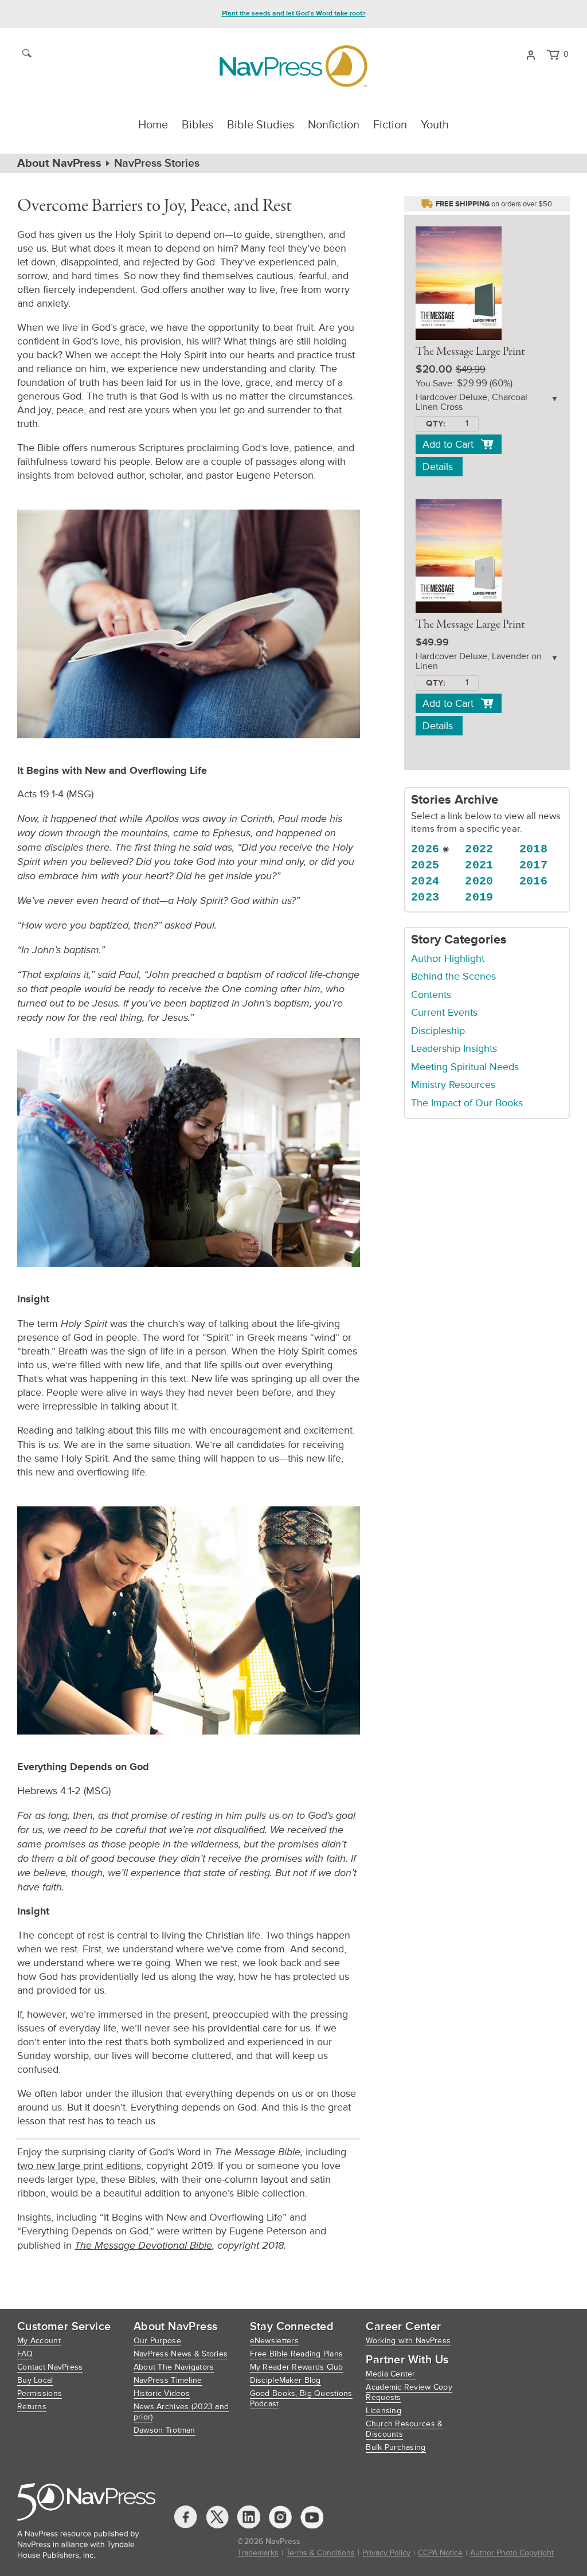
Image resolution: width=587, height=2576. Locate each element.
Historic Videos (162, 2393)
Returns (32, 2407)
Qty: (436, 424)
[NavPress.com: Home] (293, 66)
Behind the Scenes (453, 976)
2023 (425, 897)
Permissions (40, 2393)
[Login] (531, 54)
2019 (479, 897)
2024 (425, 881)
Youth (435, 125)
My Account (39, 2341)
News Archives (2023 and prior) (181, 2412)
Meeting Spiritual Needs (465, 1067)
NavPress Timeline (168, 2380)
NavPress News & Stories (181, 2354)
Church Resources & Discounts (404, 2429)
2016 (534, 881)
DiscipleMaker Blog (285, 2380)
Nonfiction (334, 125)
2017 (534, 865)
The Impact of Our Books (467, 1103)
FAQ (25, 2354)
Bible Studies (261, 125)
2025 (425, 865)
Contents (431, 995)
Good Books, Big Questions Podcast (301, 2399)
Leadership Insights (454, 1048)
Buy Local (35, 2380)
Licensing (383, 2411)
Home (153, 125)
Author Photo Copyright (512, 2553)
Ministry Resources (453, 1085)
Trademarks (258, 2553)
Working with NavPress (408, 2341)
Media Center (390, 2374)
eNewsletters (274, 2341)
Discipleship (438, 1031)
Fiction (390, 125)
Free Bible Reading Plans (297, 2354)
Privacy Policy (386, 2553)
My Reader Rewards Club (297, 2367)
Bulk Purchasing (396, 2447)
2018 (534, 849)
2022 (479, 849)
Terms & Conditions (320, 2553)
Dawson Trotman (165, 2430)
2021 (479, 865)
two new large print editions (79, 2166)
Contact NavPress (50, 2367)
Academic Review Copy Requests (409, 2392)
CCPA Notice (440, 2553)
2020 (479, 881)
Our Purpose (157, 2341)
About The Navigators (174, 2367)
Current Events (444, 1012)
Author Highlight (448, 958)
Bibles (197, 125)
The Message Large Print (470, 352)
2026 (425, 849)
